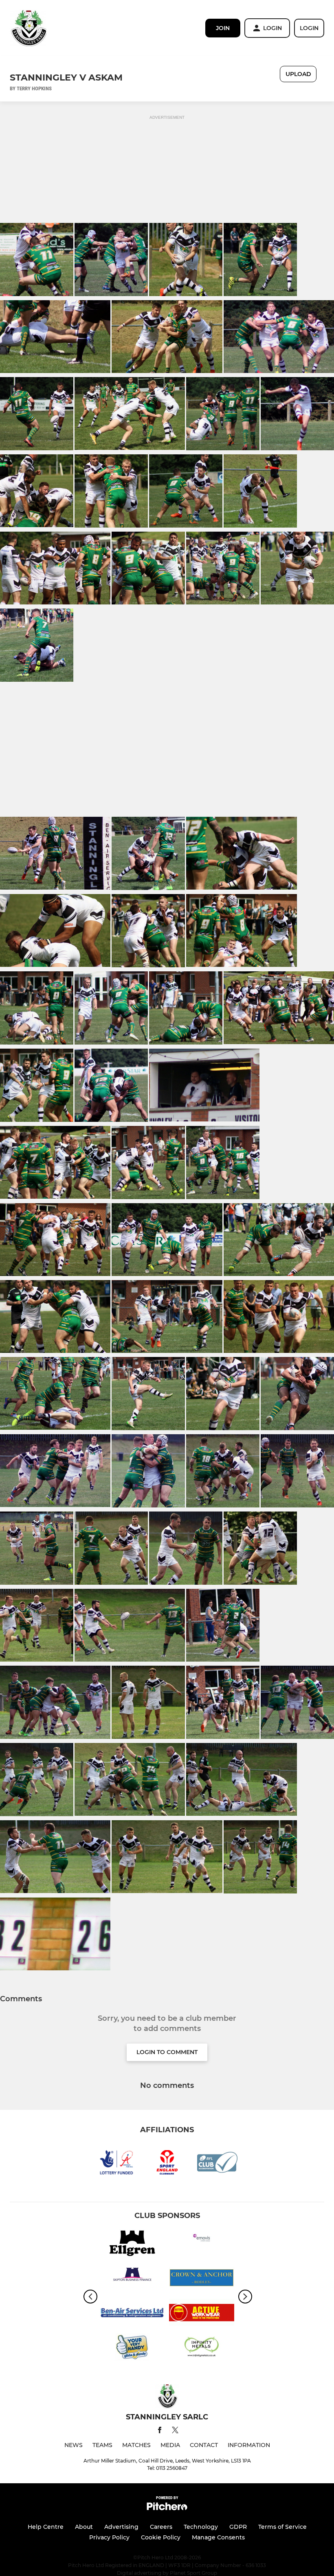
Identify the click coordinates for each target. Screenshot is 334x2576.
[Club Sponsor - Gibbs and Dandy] (132, 2348)
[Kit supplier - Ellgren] (132, 2245)
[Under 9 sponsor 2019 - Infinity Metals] (202, 2348)
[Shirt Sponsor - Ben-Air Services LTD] (132, 2314)
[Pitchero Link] (167, 2508)
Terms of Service (282, 2527)
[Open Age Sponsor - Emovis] (202, 2245)
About (84, 2527)
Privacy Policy (109, 2537)
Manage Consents (218, 2537)
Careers (161, 2527)
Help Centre (46, 2527)
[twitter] (175, 2431)
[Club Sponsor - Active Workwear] (202, 2314)
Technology (201, 2527)
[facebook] (160, 2431)
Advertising (121, 2527)
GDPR (238, 2527)
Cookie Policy (161, 2537)
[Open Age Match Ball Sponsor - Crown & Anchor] (202, 2279)
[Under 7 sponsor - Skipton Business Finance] (132, 2279)
